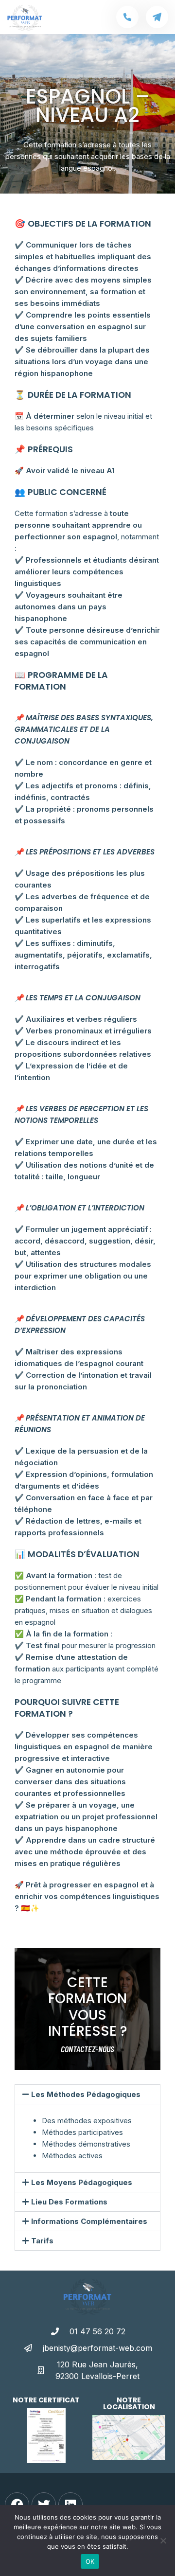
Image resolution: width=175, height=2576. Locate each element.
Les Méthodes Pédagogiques (86, 2094)
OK (90, 2561)
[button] (87, 2094)
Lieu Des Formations (69, 2202)
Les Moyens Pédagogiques (82, 2182)
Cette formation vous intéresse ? (88, 2007)
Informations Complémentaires (89, 2221)
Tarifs (42, 2241)
